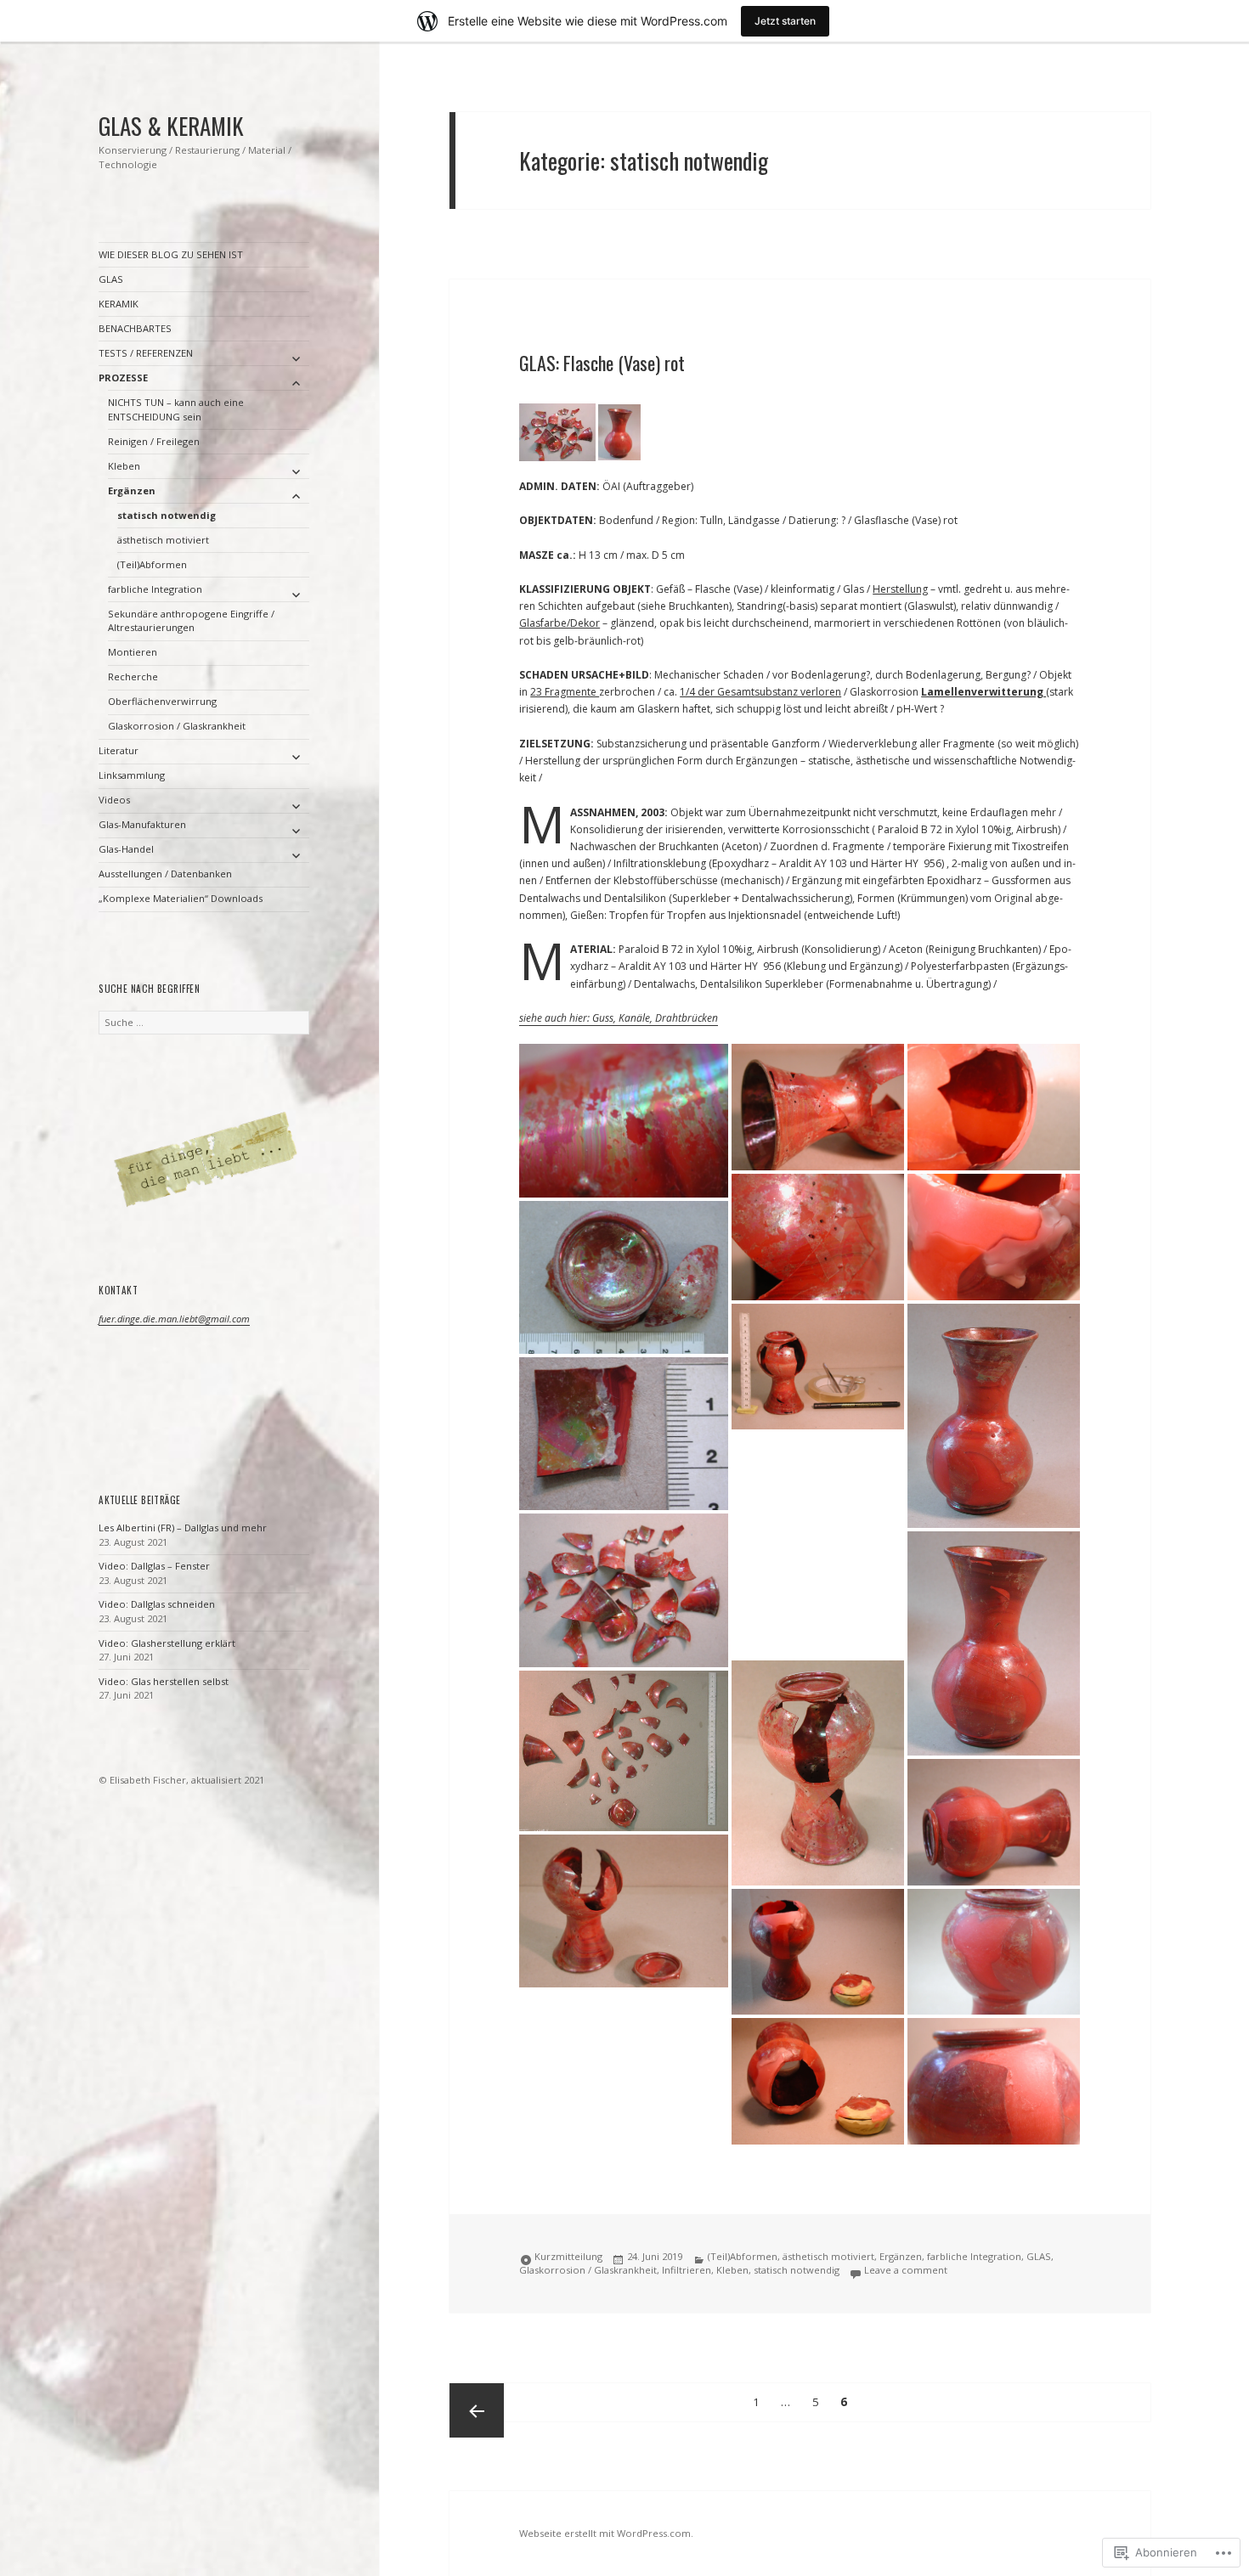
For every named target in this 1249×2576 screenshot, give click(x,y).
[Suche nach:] (204, 1022)
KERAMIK (119, 304)
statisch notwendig (167, 515)
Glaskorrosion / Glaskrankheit (177, 726)
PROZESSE (123, 378)
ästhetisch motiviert (163, 540)
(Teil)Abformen (152, 564)
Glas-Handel (126, 849)
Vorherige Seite (477, 2410)
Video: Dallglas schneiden (157, 1604)
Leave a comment (906, 2270)
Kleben (124, 466)
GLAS (111, 279)
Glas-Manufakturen (142, 824)
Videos (114, 800)
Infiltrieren (687, 2270)
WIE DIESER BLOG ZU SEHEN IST (171, 254)
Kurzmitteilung (568, 2256)
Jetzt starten (785, 21)
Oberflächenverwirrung (162, 701)
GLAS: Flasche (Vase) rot (602, 363)
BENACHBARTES (135, 328)
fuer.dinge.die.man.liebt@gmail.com (174, 1319)
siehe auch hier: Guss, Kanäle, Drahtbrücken (619, 1018)
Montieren (133, 652)
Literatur (119, 750)
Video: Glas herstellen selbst (164, 1681)
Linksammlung (132, 775)
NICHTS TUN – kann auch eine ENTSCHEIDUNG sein (176, 409)
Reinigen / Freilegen (154, 441)
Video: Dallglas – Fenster (154, 1566)
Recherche (133, 676)
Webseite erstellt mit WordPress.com (605, 2533)
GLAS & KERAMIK (171, 126)
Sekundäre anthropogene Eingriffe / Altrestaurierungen (191, 621)
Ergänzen (132, 490)
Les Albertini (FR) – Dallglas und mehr (183, 1528)
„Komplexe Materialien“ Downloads (181, 898)
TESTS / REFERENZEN (146, 353)
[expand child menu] (296, 358)
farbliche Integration (155, 589)
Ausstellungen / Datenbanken (165, 874)
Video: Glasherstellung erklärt (167, 1643)
